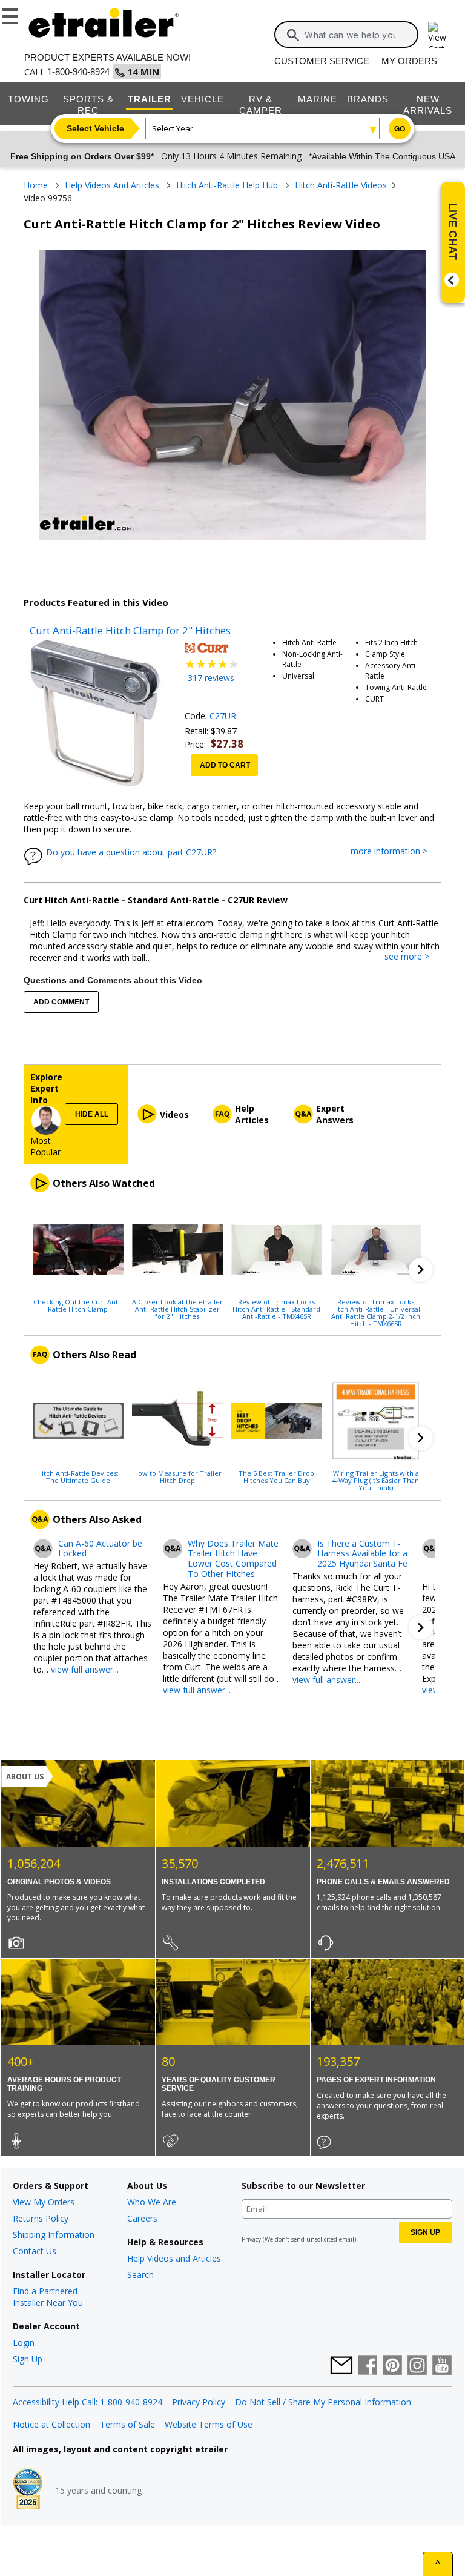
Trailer (150, 99)
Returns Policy (41, 2218)
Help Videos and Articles (174, 2258)
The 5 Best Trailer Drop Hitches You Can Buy (276, 1476)
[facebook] (368, 2366)
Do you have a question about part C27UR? (131, 852)
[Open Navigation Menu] (12, 14)
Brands (368, 99)
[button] (421, 1270)
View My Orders (44, 2202)
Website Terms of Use (209, 2424)
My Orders (409, 61)
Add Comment (61, 1002)
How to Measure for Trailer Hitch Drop (177, 1476)
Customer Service (322, 61)
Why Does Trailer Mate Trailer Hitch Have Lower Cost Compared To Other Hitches (233, 1559)
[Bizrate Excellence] (28, 2490)
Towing (28, 99)
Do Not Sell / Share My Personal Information (323, 2402)
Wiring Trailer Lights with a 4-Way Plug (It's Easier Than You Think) (376, 1480)
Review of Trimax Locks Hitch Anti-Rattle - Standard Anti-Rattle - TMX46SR (276, 1309)
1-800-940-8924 (78, 72)
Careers (142, 2218)
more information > (395, 851)
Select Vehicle (95, 128)
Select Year (173, 128)
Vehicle (203, 99)
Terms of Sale (127, 2424)
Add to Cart (225, 765)
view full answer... (85, 1669)
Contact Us (35, 2251)
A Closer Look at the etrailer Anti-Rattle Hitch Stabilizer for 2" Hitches (177, 1309)
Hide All (92, 1114)
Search (140, 2275)
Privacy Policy (199, 2402)
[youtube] (442, 2366)
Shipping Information (54, 2235)
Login (24, 2342)
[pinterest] (392, 2366)
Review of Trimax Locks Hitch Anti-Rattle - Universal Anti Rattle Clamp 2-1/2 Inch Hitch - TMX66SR (376, 1312)
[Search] (293, 35)
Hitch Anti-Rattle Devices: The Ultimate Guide (78, 1476)
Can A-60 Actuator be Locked (100, 1549)
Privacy (251, 2239)
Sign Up (28, 2359)
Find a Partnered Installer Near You (48, 2297)
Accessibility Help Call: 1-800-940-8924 (87, 2402)
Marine (318, 99)
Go (400, 129)
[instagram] (417, 2366)
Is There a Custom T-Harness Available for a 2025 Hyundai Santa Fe (362, 1554)
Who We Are (152, 2202)
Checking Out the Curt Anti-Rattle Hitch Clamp (78, 1305)
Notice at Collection (51, 2424)
